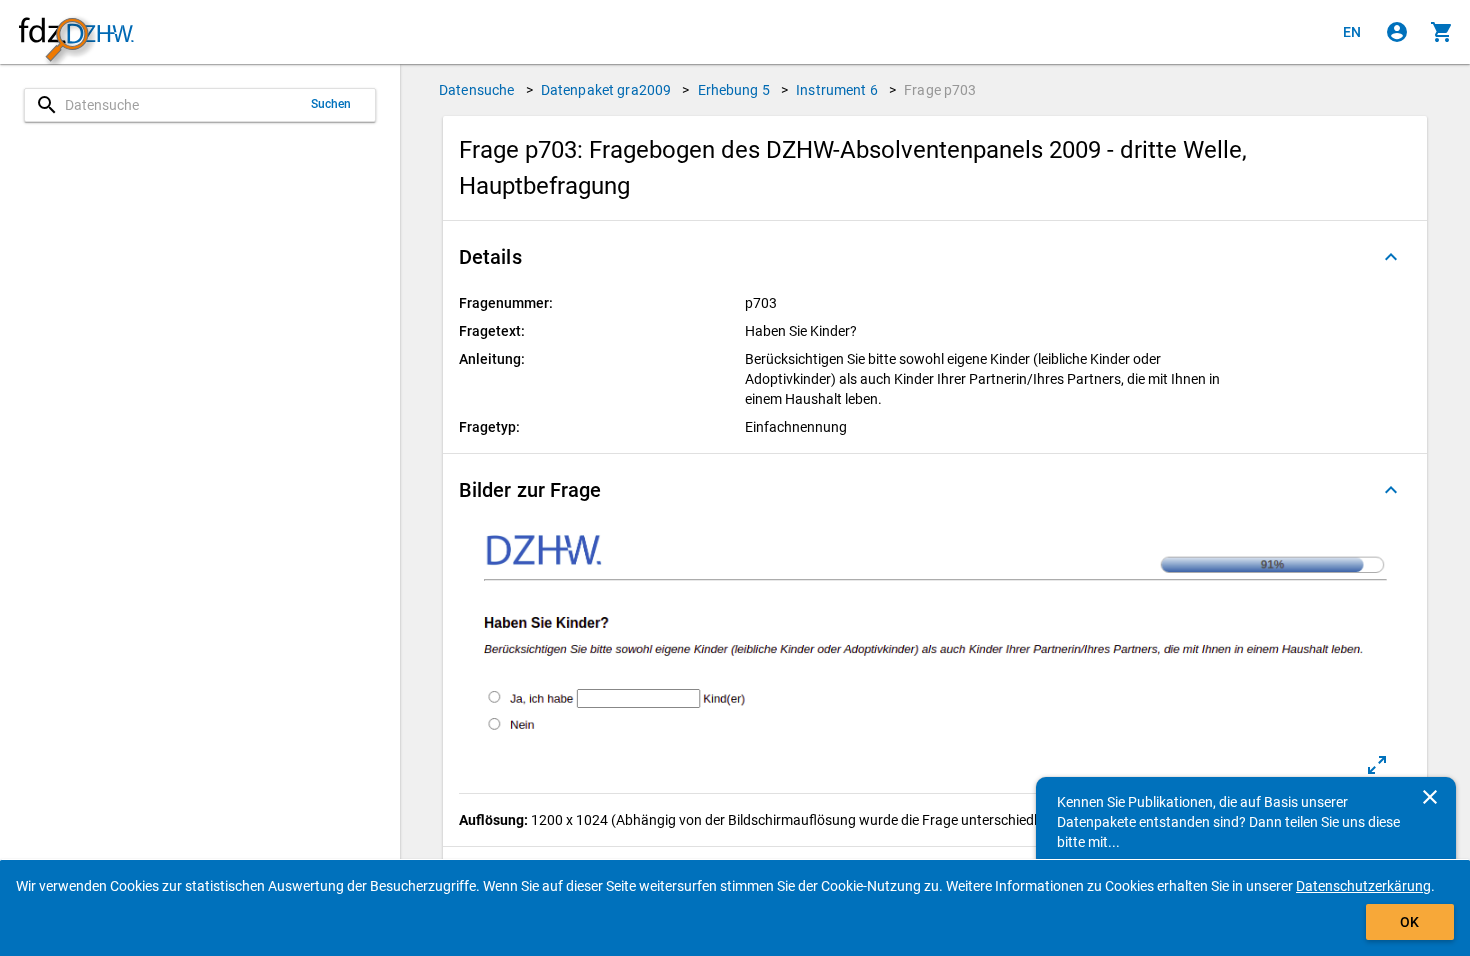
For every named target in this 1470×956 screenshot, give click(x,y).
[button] (935, 257)
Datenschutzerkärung (1363, 886)
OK (1409, 922)
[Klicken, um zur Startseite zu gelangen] (76, 32)
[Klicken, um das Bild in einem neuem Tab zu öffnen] (1377, 765)
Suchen (331, 104)
